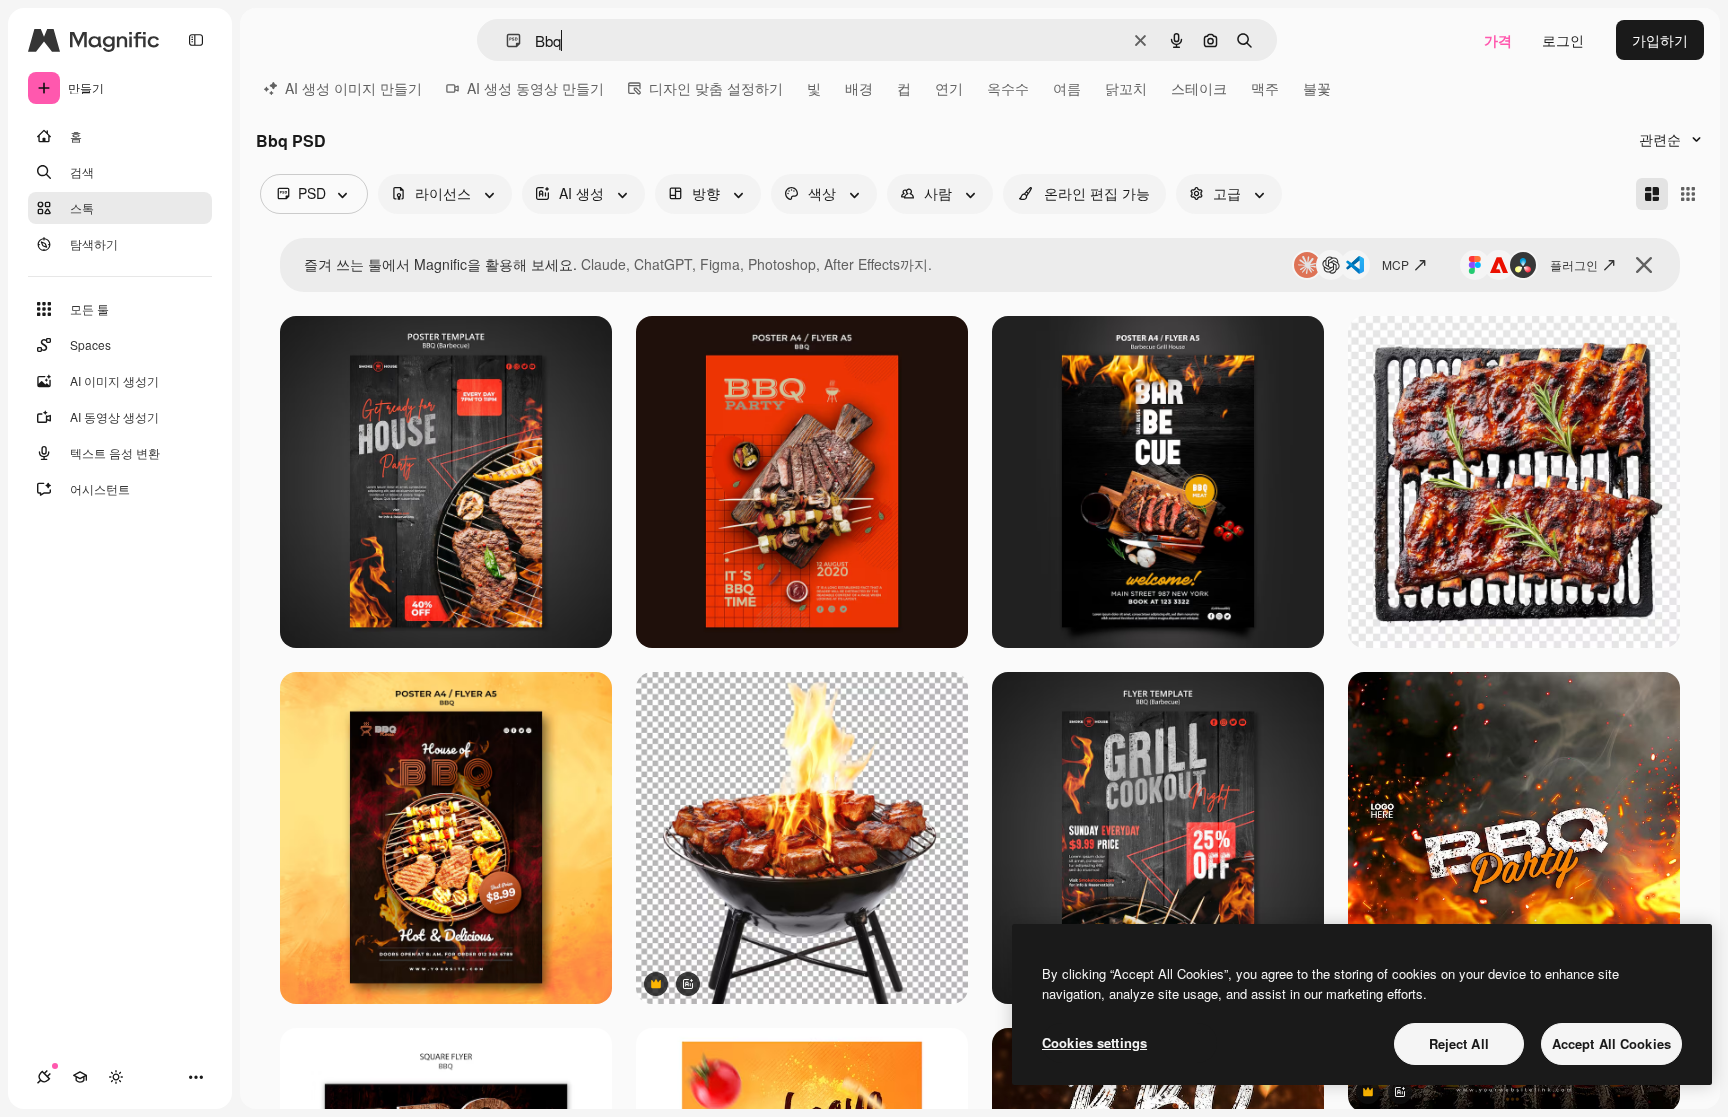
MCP (1395, 264)
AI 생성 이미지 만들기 (353, 88)
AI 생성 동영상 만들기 (535, 88)
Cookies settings (1094, 1042)
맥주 (1265, 88)
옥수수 (1008, 88)
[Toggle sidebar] (196, 40)
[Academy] (80, 1077)
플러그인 (1574, 264)
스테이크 (1199, 88)
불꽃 (1317, 88)
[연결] (44, 1077)
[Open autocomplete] (505, 40)
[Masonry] (1652, 194)
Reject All (1459, 1043)
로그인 (1563, 40)
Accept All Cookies (1611, 1043)
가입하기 (1660, 40)
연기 (949, 88)
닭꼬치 (1126, 88)
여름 (1067, 88)
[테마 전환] (116, 1077)
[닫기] (1644, 265)
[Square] (1688, 194)
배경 (859, 88)
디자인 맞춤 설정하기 (716, 88)
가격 (1498, 40)
